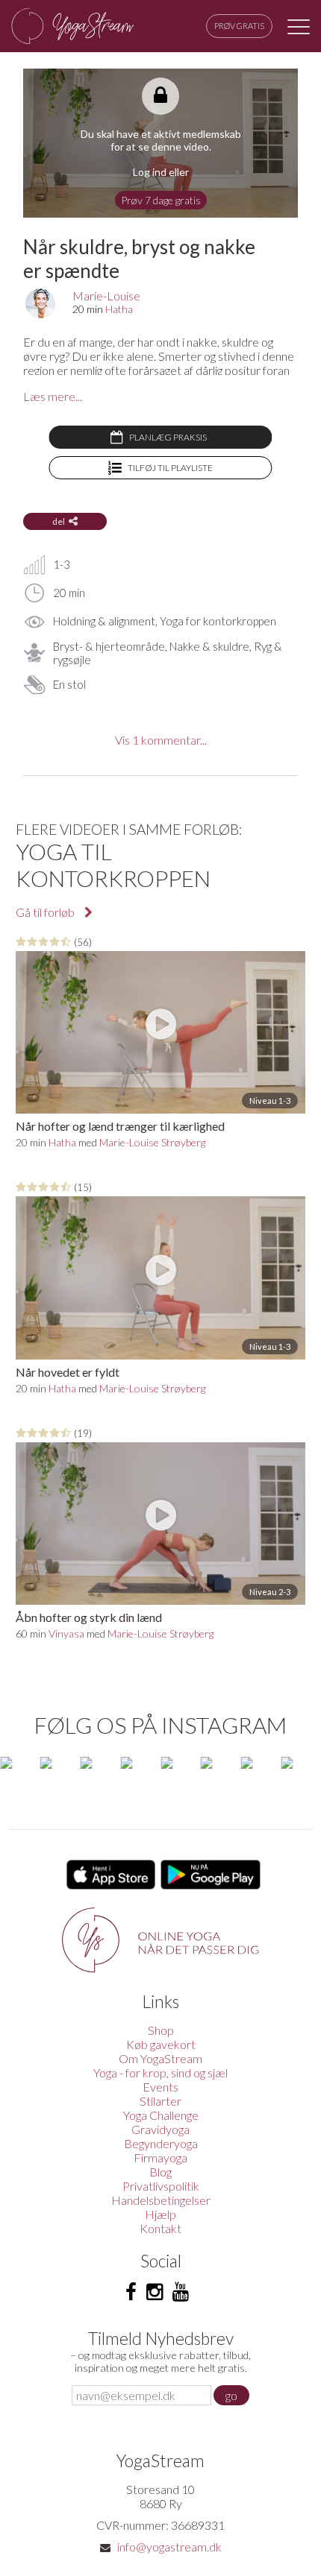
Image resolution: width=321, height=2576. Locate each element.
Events (160, 2087)
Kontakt (160, 2228)
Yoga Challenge (161, 2115)
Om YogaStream (160, 2058)
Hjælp (160, 2214)
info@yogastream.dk (169, 2547)
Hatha (119, 309)
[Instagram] (155, 2292)
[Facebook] (131, 2292)
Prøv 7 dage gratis (161, 200)
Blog (160, 2172)
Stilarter (160, 2101)
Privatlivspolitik (161, 2186)
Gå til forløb (46, 912)
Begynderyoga (161, 2143)
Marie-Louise (106, 296)
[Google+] (181, 2292)
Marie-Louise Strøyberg (152, 1142)
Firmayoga (160, 2157)
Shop (161, 2030)
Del (59, 521)
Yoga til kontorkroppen (113, 865)
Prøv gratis (239, 26)
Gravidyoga (160, 2129)
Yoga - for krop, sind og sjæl (160, 2073)
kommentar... (161, 740)
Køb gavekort (161, 2044)
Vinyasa (66, 1633)
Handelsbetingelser (161, 2200)
